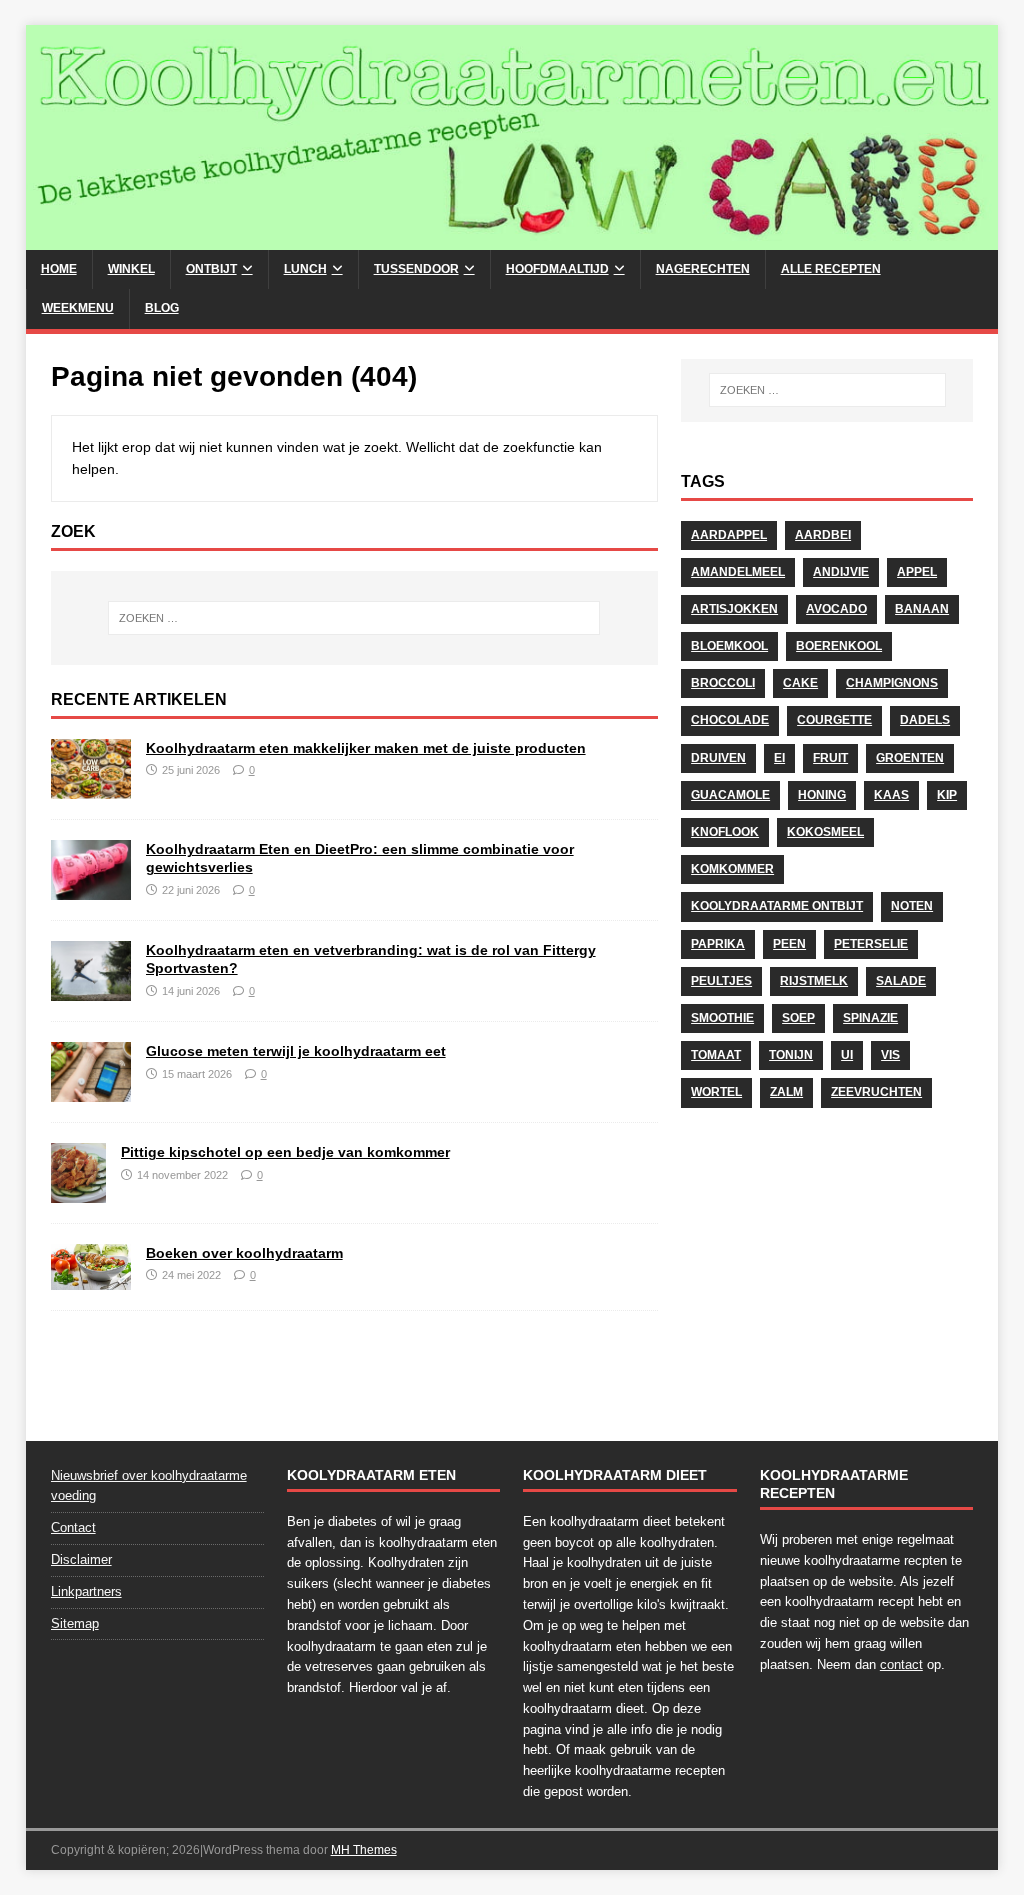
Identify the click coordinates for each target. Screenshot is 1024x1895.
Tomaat (716, 1055)
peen (789, 944)
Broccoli (723, 683)
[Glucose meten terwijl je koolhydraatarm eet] (91, 1091)
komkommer (732, 869)
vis (890, 1055)
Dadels (925, 720)
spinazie (870, 1018)
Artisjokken (734, 609)
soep (798, 1018)
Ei (779, 758)
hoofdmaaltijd (557, 269)
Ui (847, 1055)
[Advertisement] (827, 1266)
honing (822, 795)
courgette (834, 720)
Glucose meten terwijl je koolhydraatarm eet (296, 1051)
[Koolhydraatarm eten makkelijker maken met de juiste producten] (91, 788)
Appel (917, 572)
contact (901, 1664)
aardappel (729, 535)
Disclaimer (81, 1559)
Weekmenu (78, 308)
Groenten (910, 758)
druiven (718, 758)
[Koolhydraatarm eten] (512, 239)
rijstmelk (814, 981)
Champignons (892, 683)
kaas (891, 795)
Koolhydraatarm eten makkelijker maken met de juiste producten (366, 748)
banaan (922, 609)
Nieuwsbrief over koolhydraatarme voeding (149, 1486)
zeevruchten (876, 1092)
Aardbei (823, 535)
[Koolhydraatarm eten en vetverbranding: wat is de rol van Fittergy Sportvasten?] (91, 990)
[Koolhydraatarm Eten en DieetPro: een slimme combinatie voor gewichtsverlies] (91, 889)
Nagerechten (703, 269)
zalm (786, 1092)
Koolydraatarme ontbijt (777, 906)
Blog (162, 308)
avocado (836, 609)
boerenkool (839, 646)
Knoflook (725, 832)
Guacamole (730, 795)
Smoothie (722, 1018)
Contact (73, 1527)
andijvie (841, 572)
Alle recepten (831, 269)
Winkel (131, 269)
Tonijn (791, 1055)
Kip (947, 795)
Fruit (830, 758)
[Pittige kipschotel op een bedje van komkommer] (78, 1192)
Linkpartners (86, 1591)
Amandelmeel (738, 572)
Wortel (716, 1092)
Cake (800, 683)
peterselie (871, 944)
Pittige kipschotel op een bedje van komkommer (285, 1152)
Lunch (305, 269)
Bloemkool (729, 646)
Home (59, 269)
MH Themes (364, 1850)
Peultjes (721, 981)
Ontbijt (211, 269)
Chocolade (730, 720)
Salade (901, 981)
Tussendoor (416, 269)
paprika (718, 944)
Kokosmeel (825, 832)
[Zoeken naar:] (354, 618)
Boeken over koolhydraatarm (244, 1253)
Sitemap (75, 1623)
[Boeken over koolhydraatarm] (91, 1278)
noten (912, 906)
